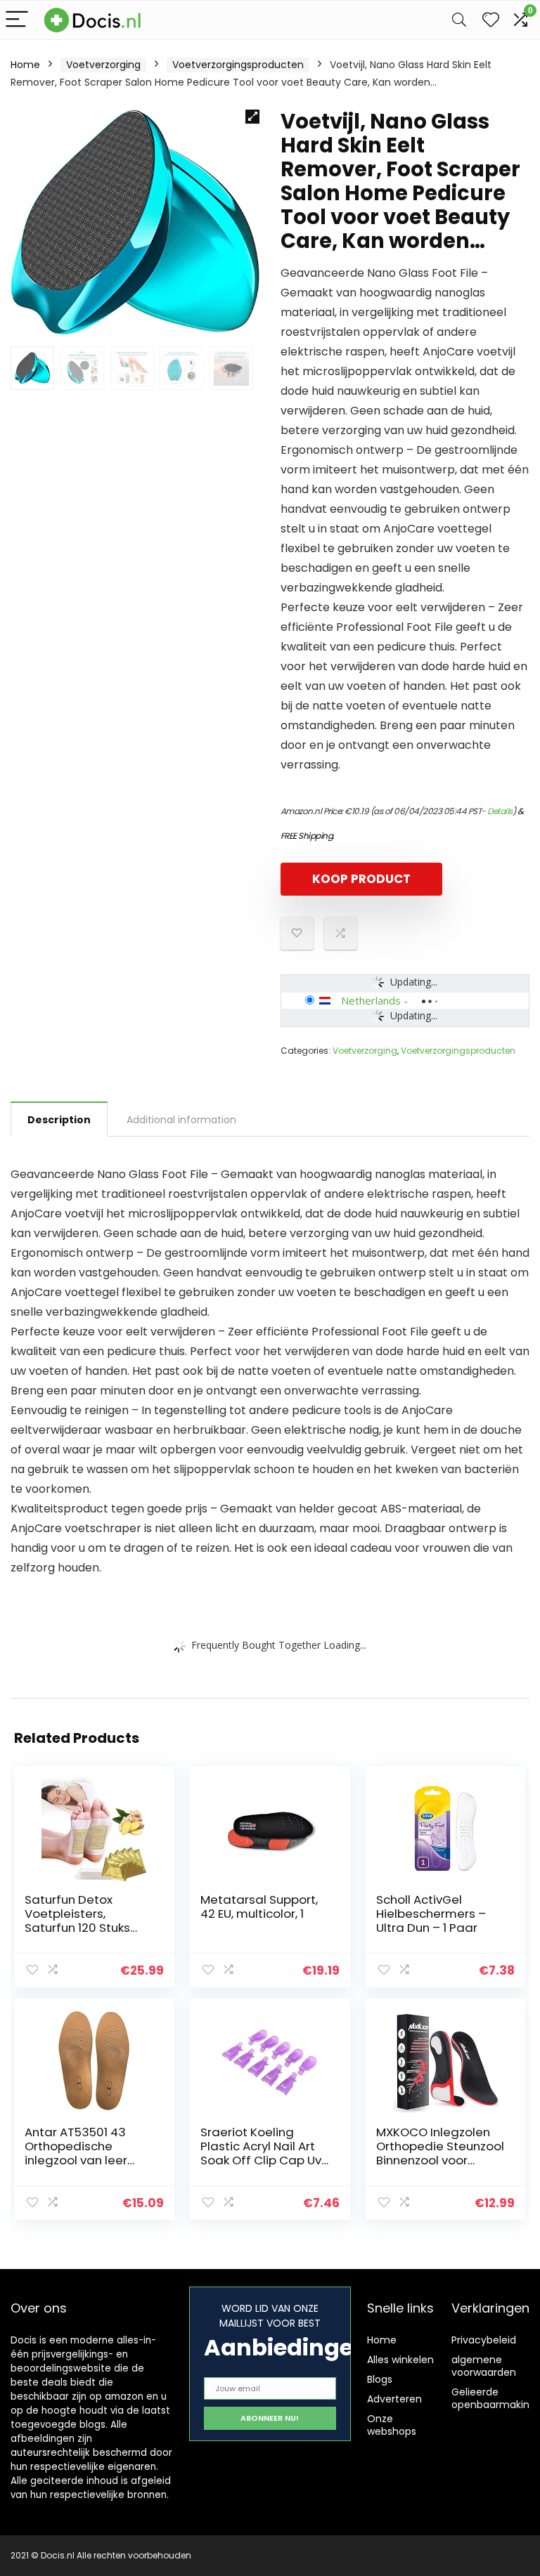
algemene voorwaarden (484, 2366)
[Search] (459, 20)
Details (500, 811)
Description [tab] (59, 1120)
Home (25, 65)
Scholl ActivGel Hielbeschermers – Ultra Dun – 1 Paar (431, 1914)
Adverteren (394, 2399)
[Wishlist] (491, 20)
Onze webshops (392, 2425)
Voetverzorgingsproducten (238, 65)
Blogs (380, 2379)
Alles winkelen (400, 2360)
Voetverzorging (103, 65)
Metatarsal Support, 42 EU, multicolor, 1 (259, 1907)
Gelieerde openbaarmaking (494, 2398)
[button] (252, 117)
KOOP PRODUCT (361, 879)
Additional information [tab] (181, 1120)
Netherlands (371, 1000)
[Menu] (17, 20)
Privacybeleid (484, 2340)
